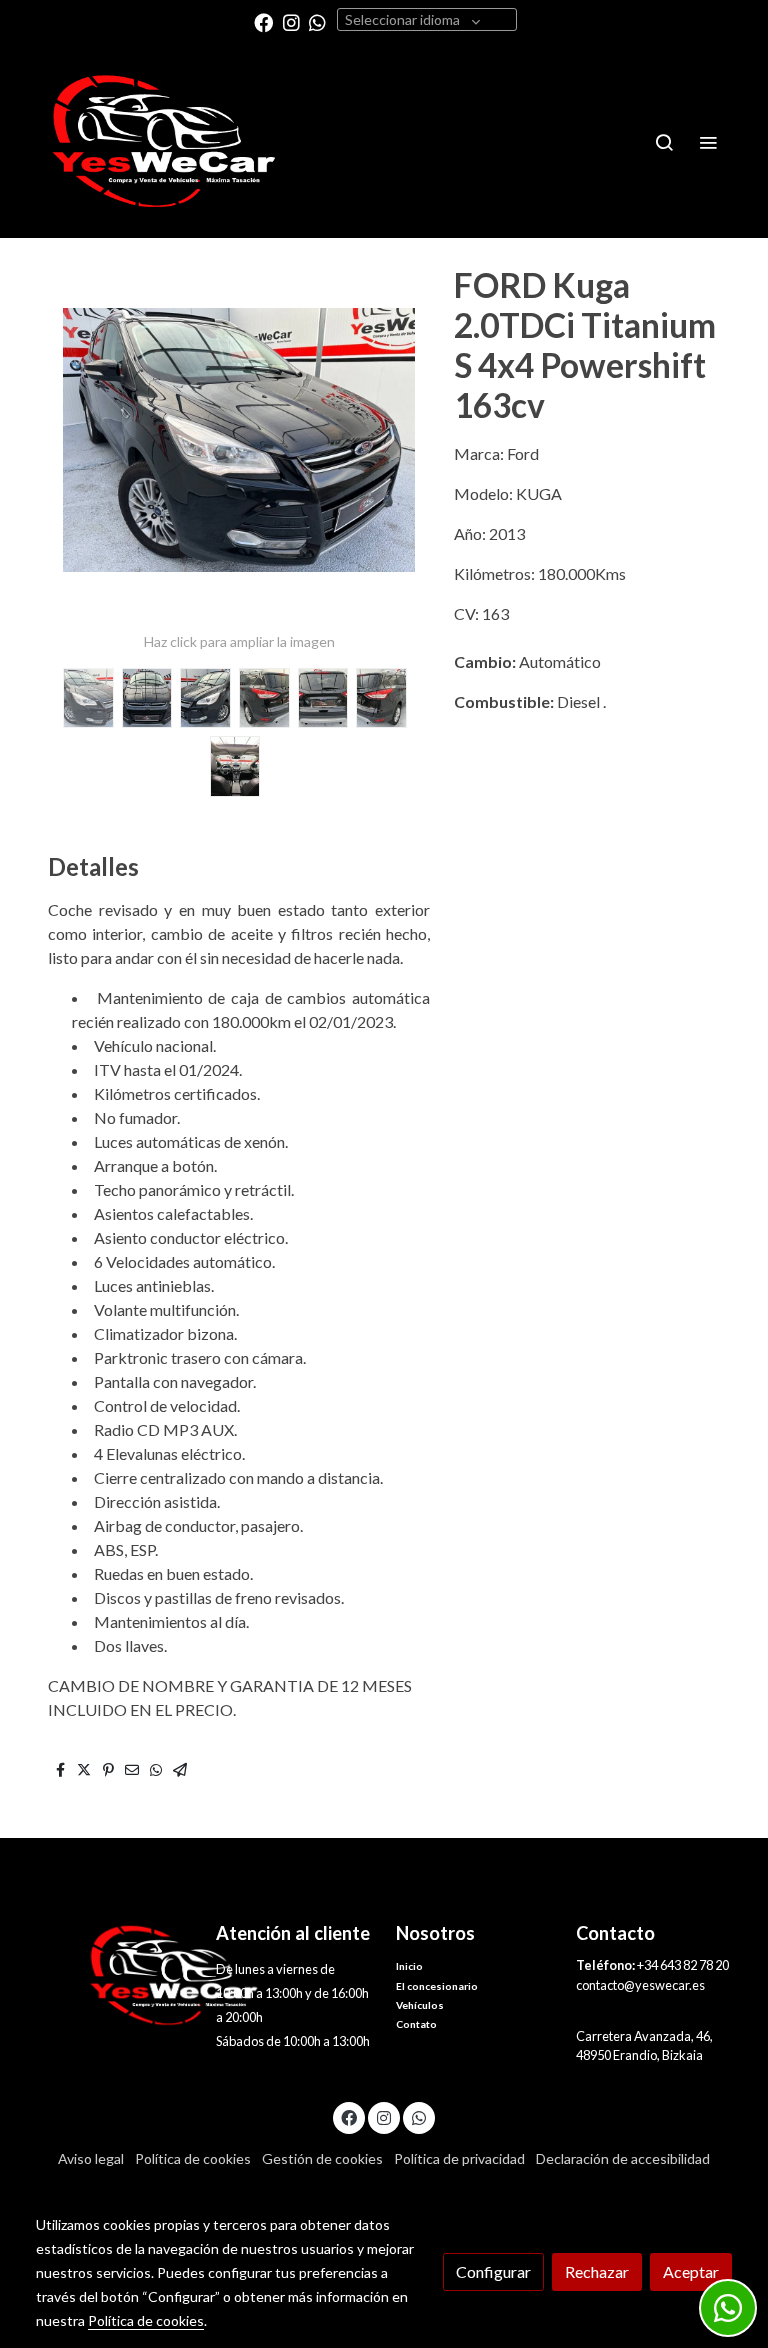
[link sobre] (114, 1975)
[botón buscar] (664, 142)
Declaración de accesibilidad (623, 2158)
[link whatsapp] (317, 21)
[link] (164, 141)
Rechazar (597, 2271)
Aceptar (691, 2271)
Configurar (493, 2271)
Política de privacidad (459, 2158)
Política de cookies (193, 2158)
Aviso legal (91, 2158)
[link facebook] (263, 21)
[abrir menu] (708, 142)
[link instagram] (291, 21)
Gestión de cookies (322, 2158)
